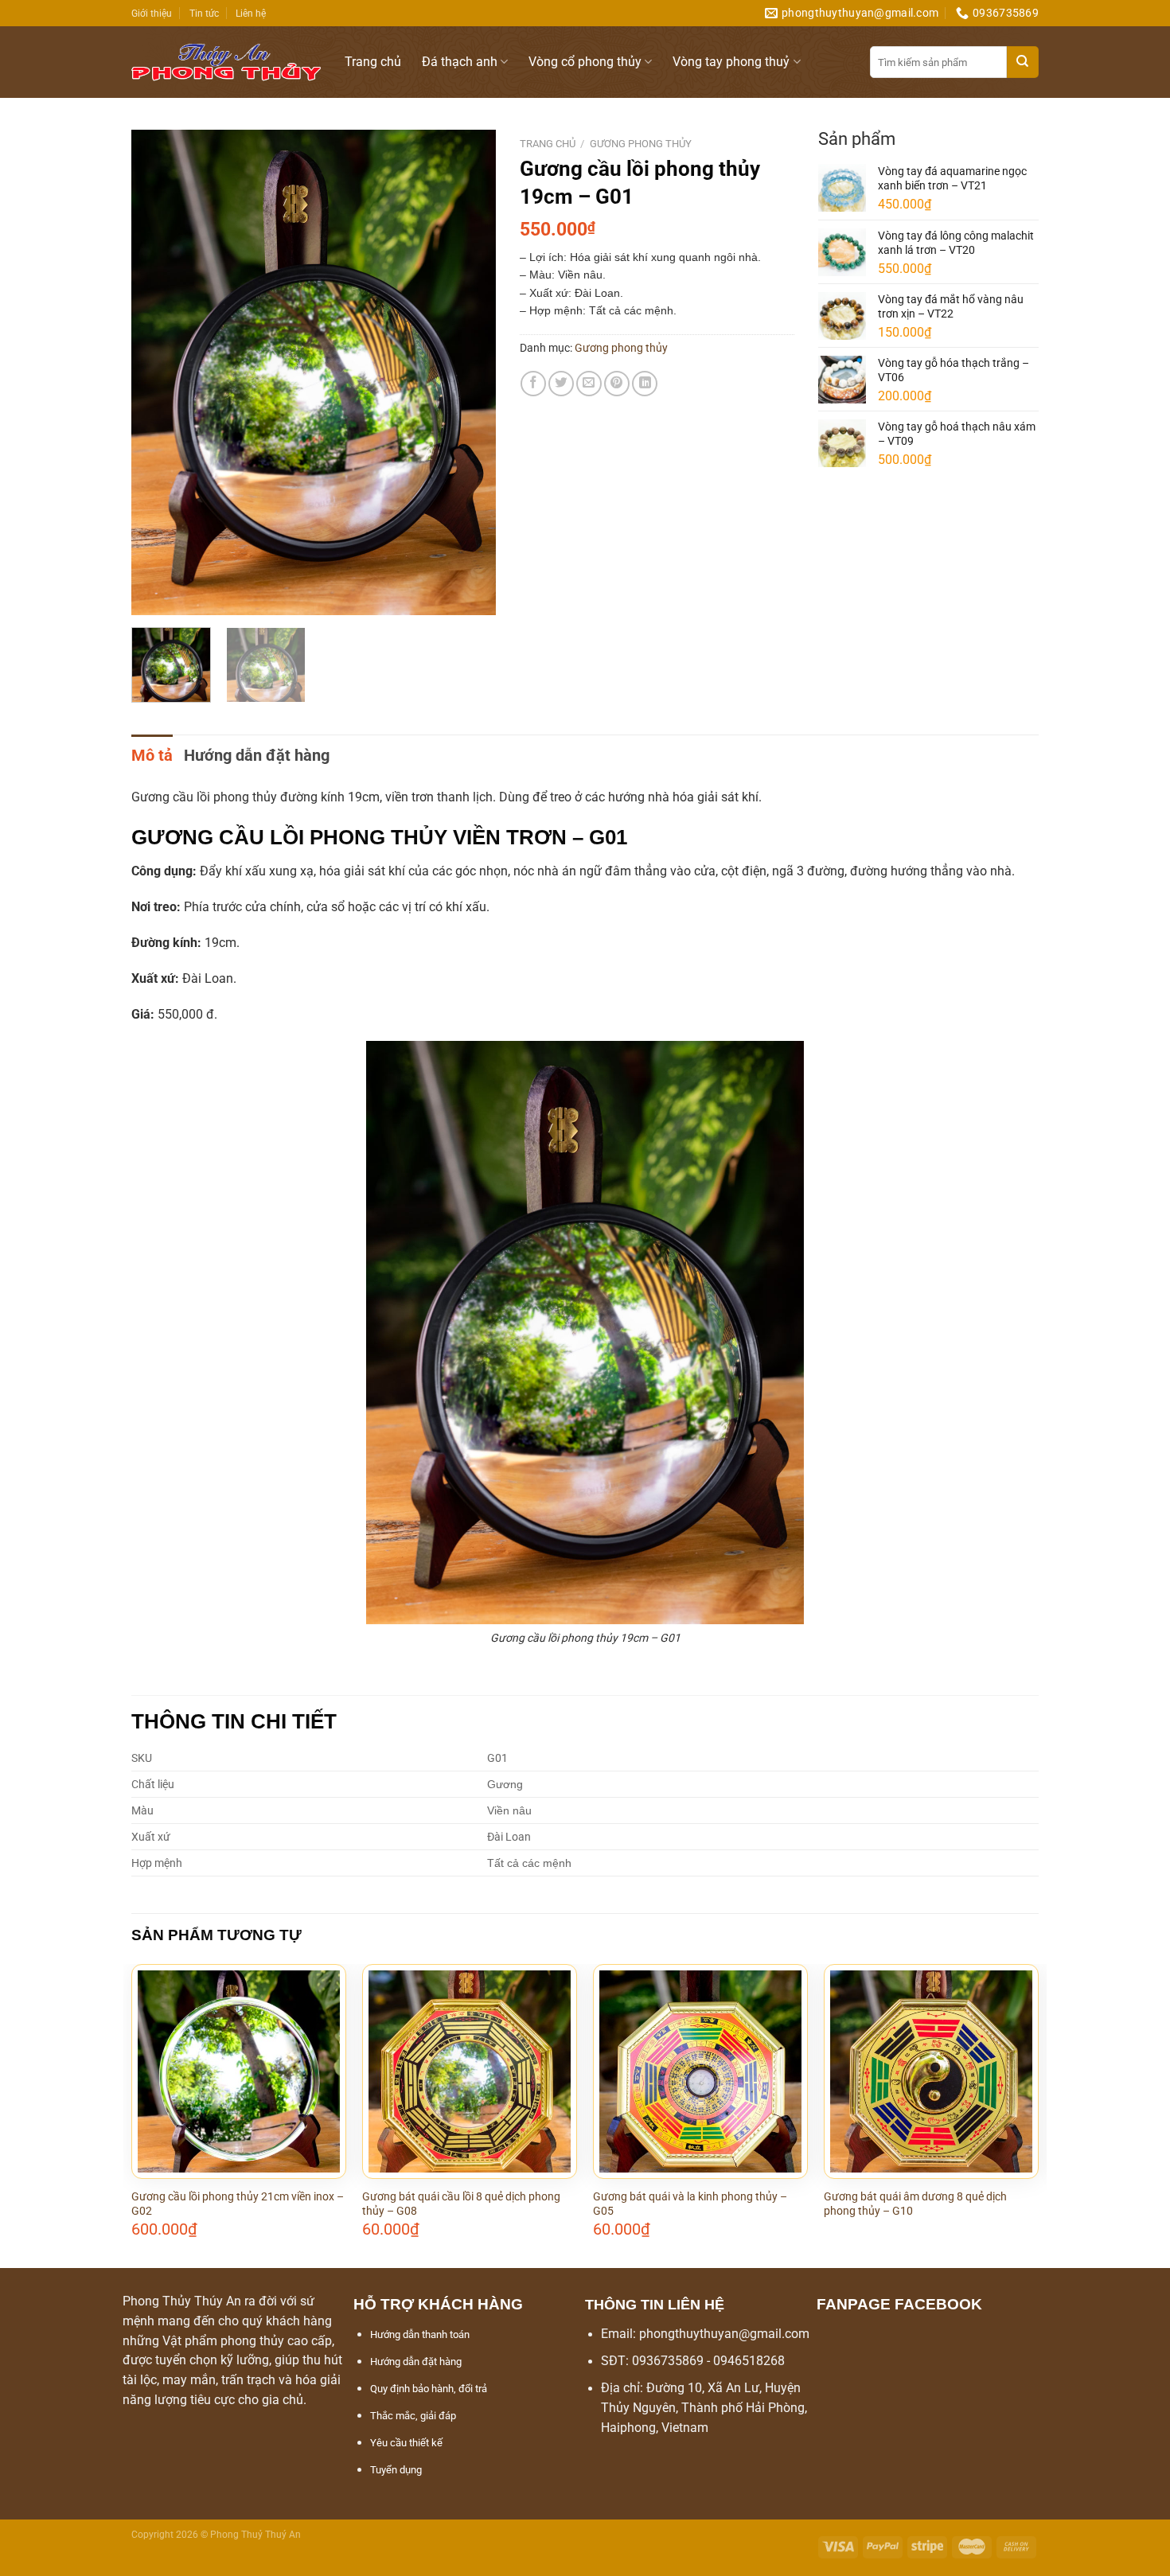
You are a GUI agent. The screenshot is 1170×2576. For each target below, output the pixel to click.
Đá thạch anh (460, 62)
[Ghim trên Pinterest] (617, 384)
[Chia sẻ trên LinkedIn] (645, 384)
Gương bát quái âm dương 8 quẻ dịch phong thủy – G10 (915, 2204)
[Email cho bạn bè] (589, 384)
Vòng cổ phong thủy (585, 62)
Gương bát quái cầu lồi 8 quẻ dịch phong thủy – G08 (461, 2204)
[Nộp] (1023, 62)
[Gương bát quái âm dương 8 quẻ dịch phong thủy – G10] (931, 2071)
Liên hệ (251, 13)
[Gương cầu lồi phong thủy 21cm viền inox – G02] (239, 2071)
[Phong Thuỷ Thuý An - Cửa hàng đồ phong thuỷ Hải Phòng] (226, 62)
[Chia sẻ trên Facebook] (533, 384)
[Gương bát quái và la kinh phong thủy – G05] (700, 2071)
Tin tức (204, 13)
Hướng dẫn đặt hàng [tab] (257, 755)
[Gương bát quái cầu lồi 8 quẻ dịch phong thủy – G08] (470, 2071)
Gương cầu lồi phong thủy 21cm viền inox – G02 (238, 2204)
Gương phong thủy (641, 144)
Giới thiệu (152, 13)
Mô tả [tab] (152, 755)
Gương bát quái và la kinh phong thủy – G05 (690, 2204)
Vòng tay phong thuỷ (731, 62)
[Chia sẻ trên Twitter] (561, 384)
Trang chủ (373, 62)
